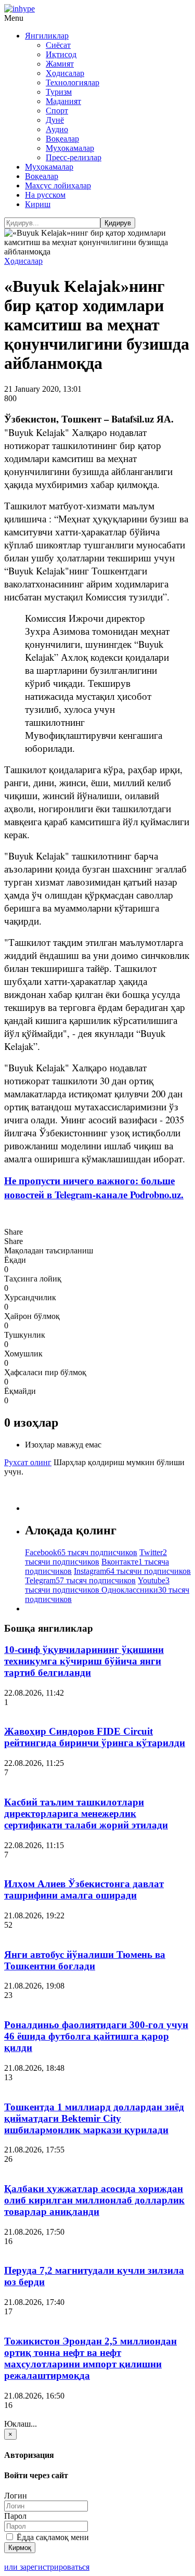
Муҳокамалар (70, 148)
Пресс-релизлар (74, 157)
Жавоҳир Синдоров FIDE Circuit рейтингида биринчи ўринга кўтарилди (95, 1737)
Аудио (57, 129)
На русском (45, 195)
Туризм (59, 92)
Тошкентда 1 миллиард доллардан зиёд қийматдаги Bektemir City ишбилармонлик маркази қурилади (94, 2118)
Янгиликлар (47, 36)
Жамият (60, 64)
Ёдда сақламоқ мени (52, 2537)
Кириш (38, 204)
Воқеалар (62, 139)
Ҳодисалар (65, 73)
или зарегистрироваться (47, 2567)
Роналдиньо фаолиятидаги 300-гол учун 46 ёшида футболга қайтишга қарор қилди (96, 2036)
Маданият (63, 101)
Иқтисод (61, 54)
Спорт (57, 111)
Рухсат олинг (28, 1462)
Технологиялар (73, 82)
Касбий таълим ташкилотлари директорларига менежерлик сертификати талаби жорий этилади (86, 1814)
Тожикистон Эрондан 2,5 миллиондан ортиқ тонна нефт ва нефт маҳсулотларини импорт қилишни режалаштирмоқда (90, 2358)
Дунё (55, 120)
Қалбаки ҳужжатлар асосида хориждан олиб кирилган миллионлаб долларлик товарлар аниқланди (94, 2200)
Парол (15, 2516)
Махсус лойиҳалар (58, 185)
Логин (16, 2496)
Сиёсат (58, 45)
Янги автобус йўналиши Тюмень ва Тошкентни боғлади (85, 1960)
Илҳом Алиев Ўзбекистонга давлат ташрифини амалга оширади (84, 1889)
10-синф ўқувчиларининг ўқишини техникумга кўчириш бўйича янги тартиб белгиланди (84, 1661)
